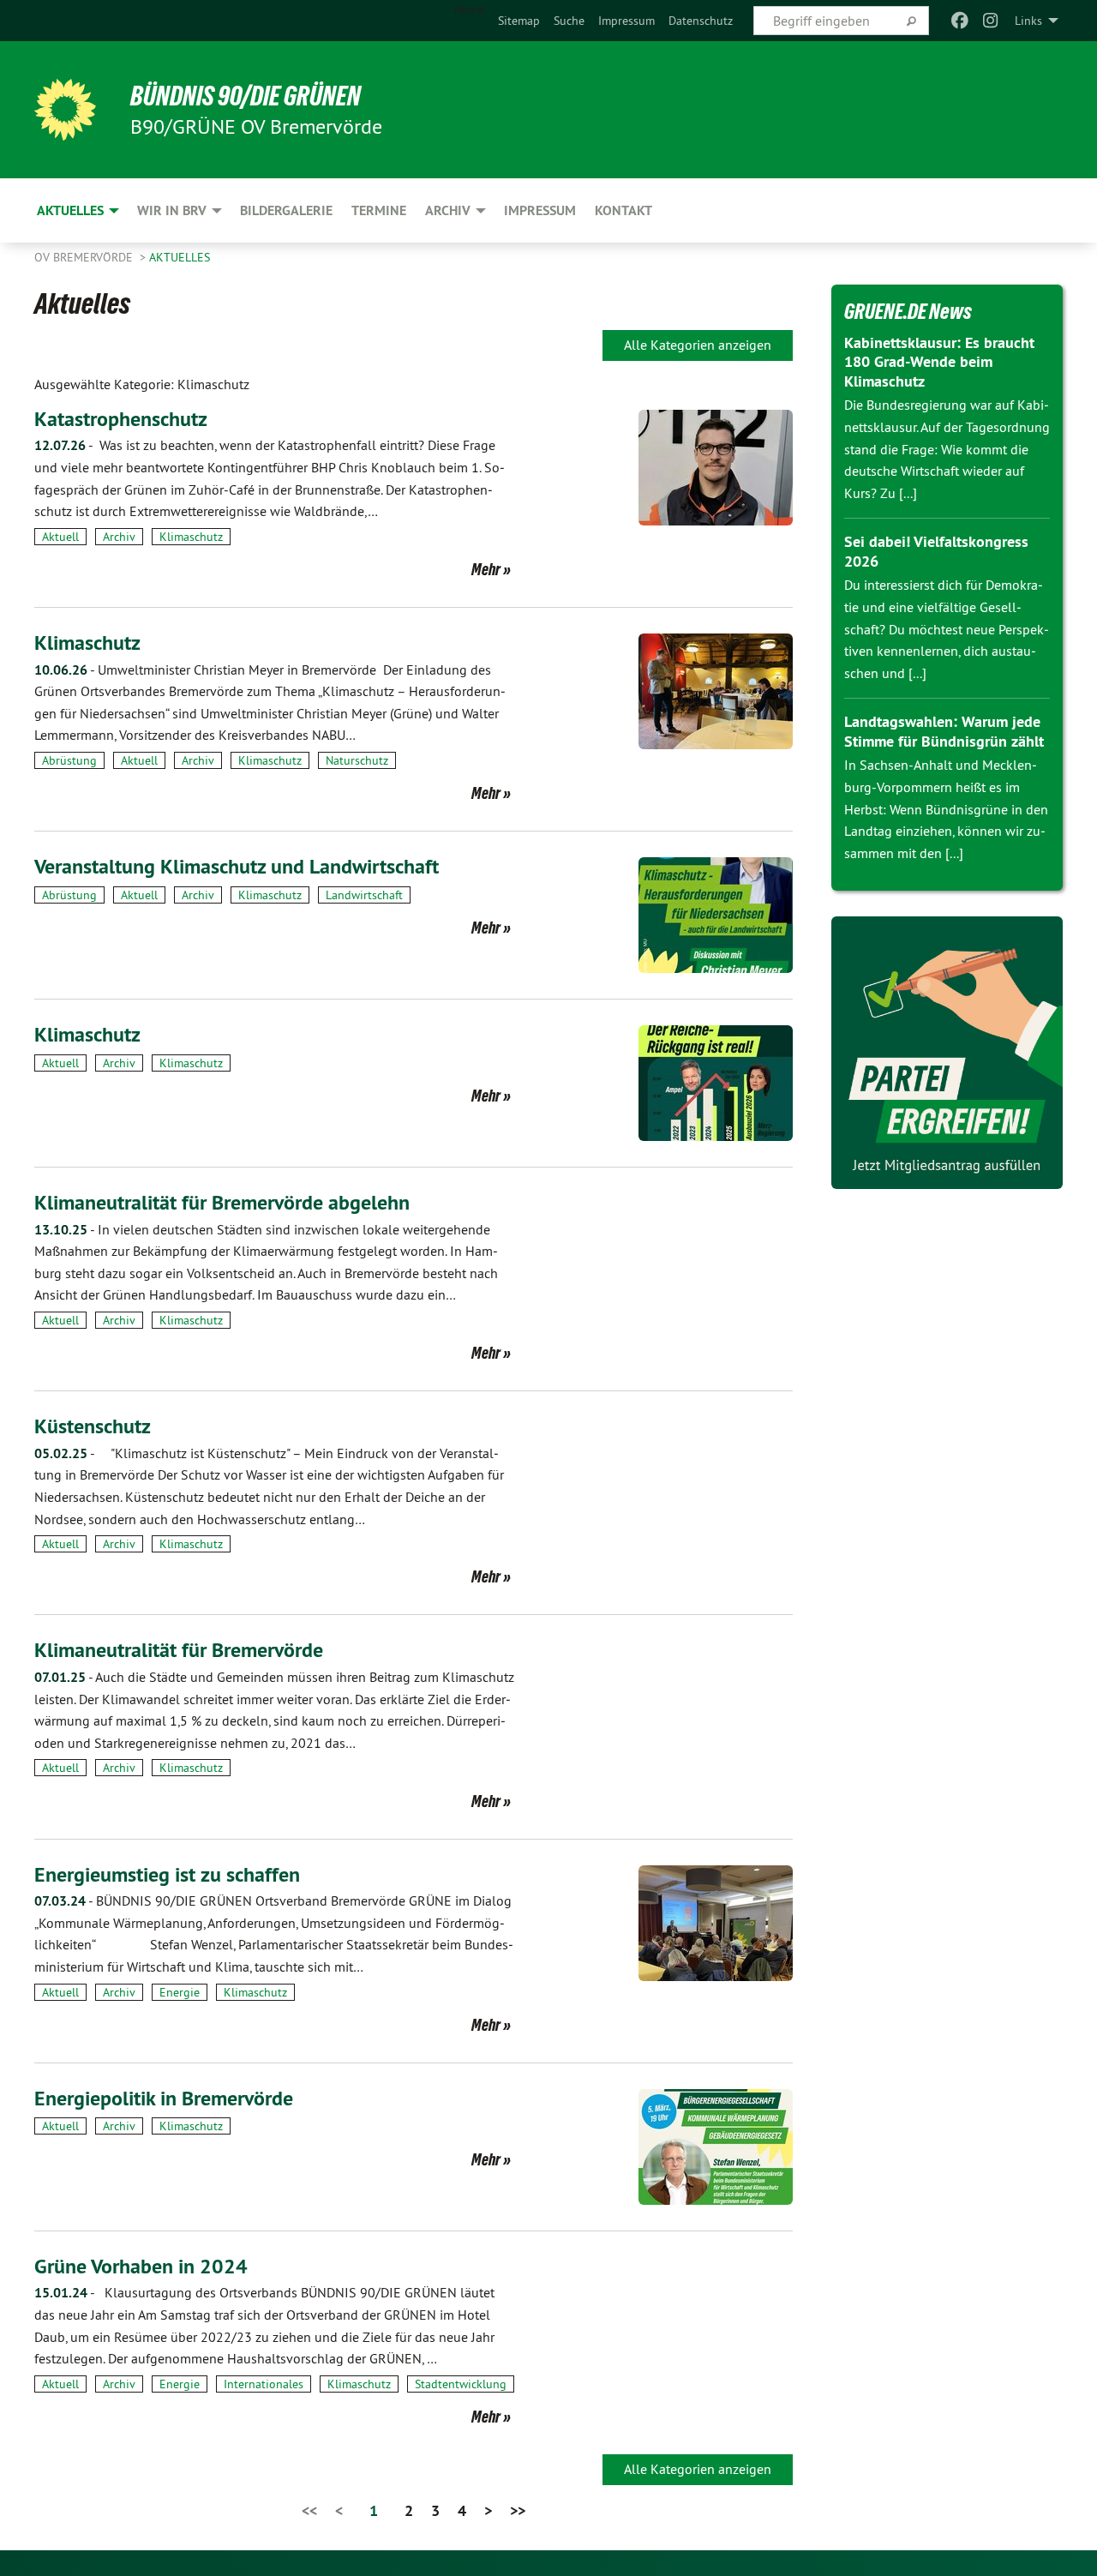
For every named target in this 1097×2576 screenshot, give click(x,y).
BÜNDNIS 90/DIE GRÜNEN (246, 96)
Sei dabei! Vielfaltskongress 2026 (936, 551)
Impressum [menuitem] (540, 210)
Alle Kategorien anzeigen (698, 345)
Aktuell (60, 537)
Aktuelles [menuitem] (70, 210)
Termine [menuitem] (379, 210)
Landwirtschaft (364, 895)
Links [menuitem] (1028, 21)
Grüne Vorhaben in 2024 (141, 2266)
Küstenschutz (93, 1426)
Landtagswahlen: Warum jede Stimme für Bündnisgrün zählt (944, 731)
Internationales (264, 2384)
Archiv (119, 537)
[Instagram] (991, 21)
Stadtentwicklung (461, 2384)
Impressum (626, 21)
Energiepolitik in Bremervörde (164, 2098)
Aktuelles (180, 257)
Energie (180, 1992)
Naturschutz (357, 760)
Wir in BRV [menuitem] (172, 210)
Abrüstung (69, 760)
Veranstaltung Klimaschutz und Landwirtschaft (237, 866)
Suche (569, 21)
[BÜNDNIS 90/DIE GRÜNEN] (65, 110)
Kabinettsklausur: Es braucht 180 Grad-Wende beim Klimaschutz (939, 362)
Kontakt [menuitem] (623, 210)
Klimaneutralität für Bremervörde (179, 1650)
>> (518, 2510)
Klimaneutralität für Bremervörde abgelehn (222, 1202)
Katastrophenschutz (121, 419)
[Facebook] (959, 21)
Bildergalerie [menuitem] (286, 210)
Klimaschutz (191, 537)
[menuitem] (519, 21)
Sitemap (519, 21)
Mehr (486, 569)
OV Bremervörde (85, 257)
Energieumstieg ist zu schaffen (167, 1874)
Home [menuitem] (469, 9)
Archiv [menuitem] (448, 210)
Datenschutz (701, 21)
